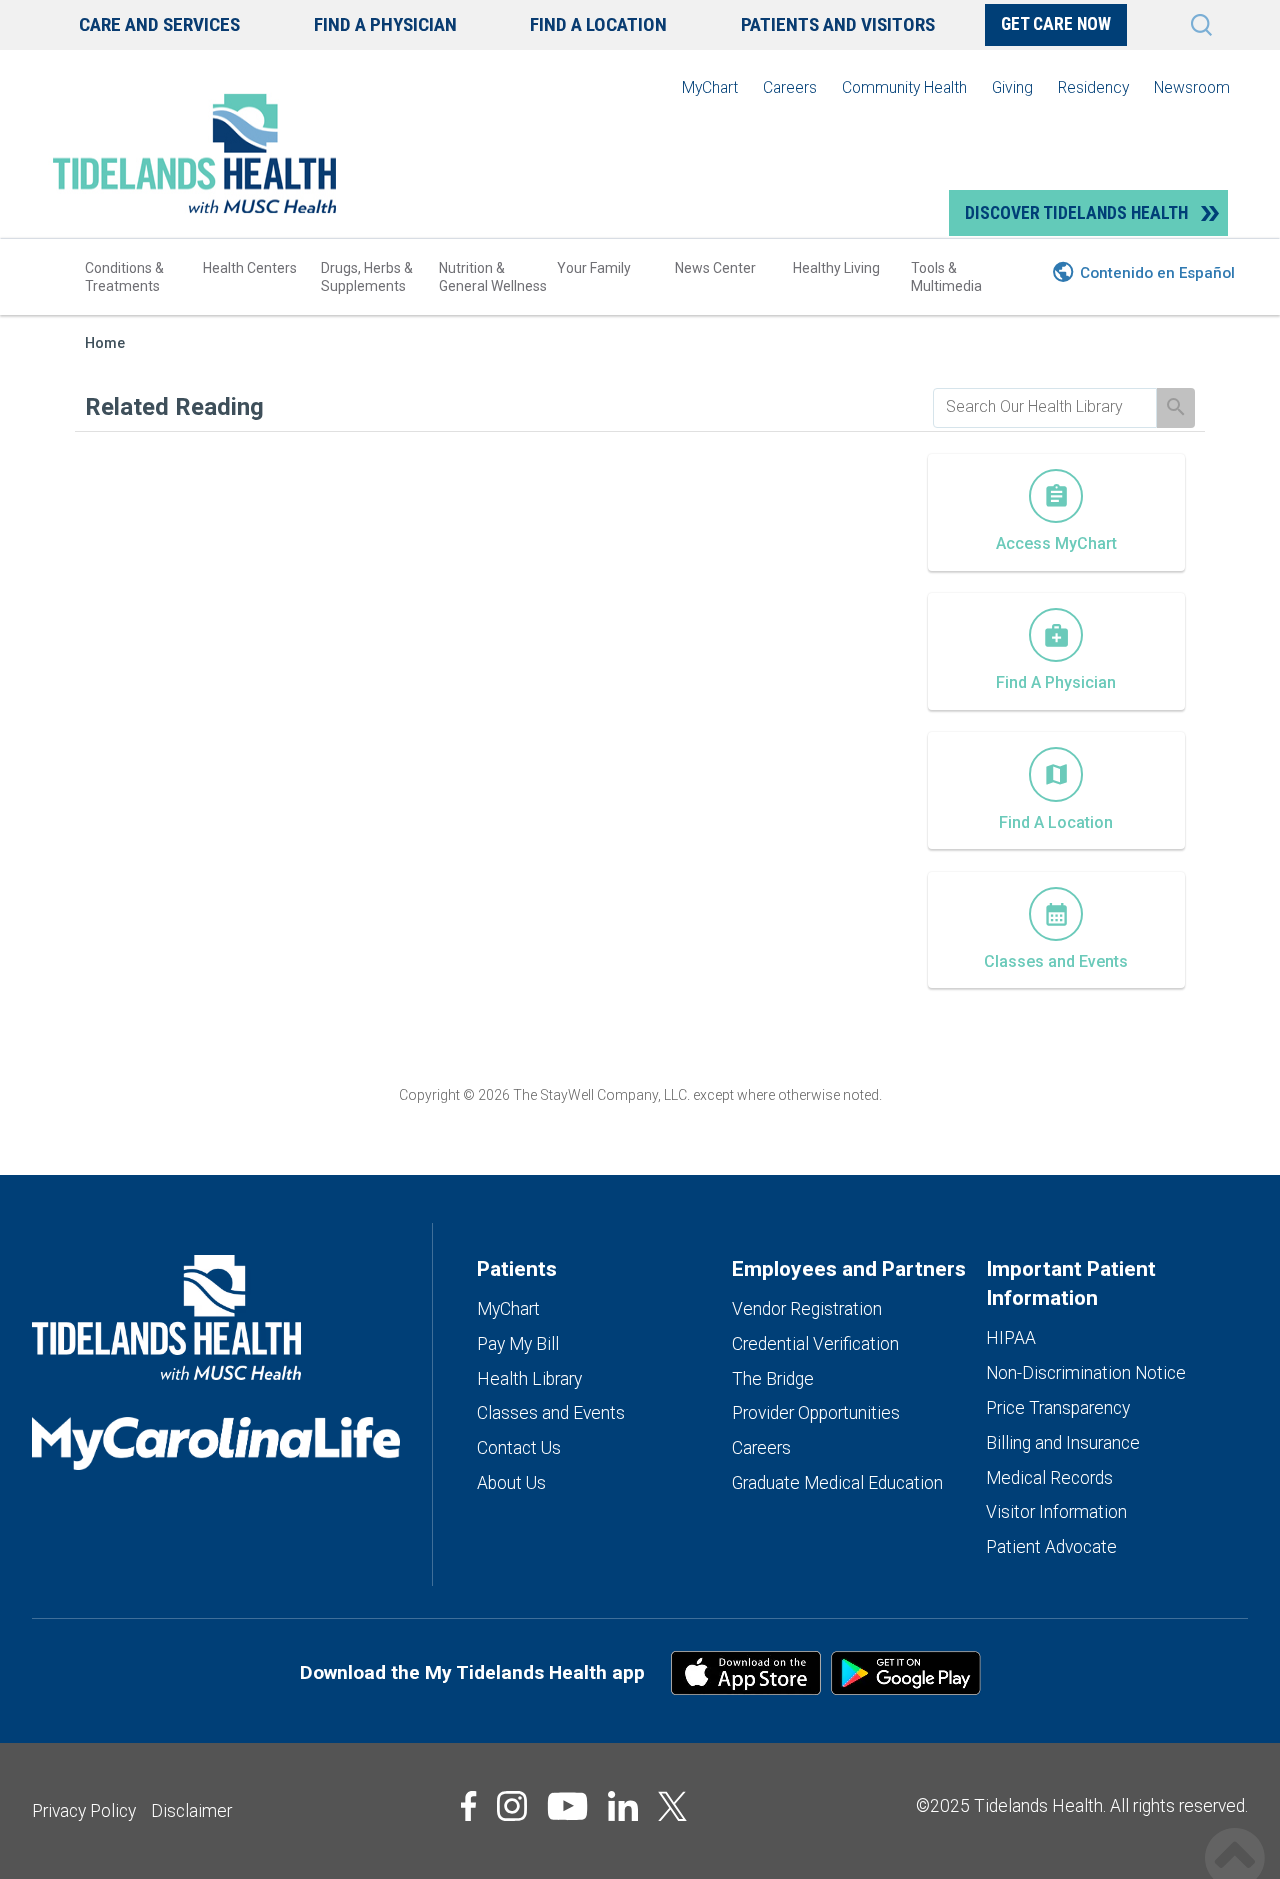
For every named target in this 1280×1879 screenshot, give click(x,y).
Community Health (904, 87)
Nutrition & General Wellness (493, 277)
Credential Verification (815, 1344)
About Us (511, 1483)
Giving (1012, 87)
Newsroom (1192, 87)
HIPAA (1011, 1338)
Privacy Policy (84, 1811)
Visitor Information (1056, 1512)
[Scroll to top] (1235, 1836)
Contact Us (519, 1448)
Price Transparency (1058, 1408)
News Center (715, 268)
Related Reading (174, 407)
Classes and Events (551, 1413)
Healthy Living (836, 268)
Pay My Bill (518, 1344)
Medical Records (1049, 1478)
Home (105, 343)
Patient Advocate (1051, 1547)
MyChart (710, 87)
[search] (1045, 407)
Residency (1093, 87)
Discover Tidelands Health (1076, 213)
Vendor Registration (807, 1309)
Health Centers (250, 268)
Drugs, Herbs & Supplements (367, 277)
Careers (790, 87)
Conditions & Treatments (124, 277)
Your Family (594, 268)
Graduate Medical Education (837, 1483)
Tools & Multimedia (946, 277)
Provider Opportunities (816, 1413)
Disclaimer (191, 1811)
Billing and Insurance (1063, 1443)
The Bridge (773, 1379)
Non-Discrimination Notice (1086, 1373)
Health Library (529, 1379)
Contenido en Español (1157, 273)
